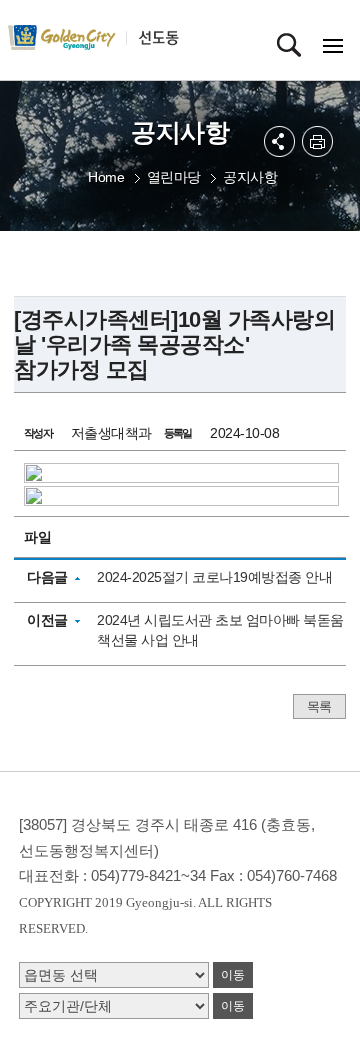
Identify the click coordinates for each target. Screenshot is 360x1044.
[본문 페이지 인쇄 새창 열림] (317, 141)
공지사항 (250, 177)
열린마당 (174, 177)
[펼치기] (279, 141)
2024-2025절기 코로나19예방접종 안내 (214, 577)
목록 (319, 706)
